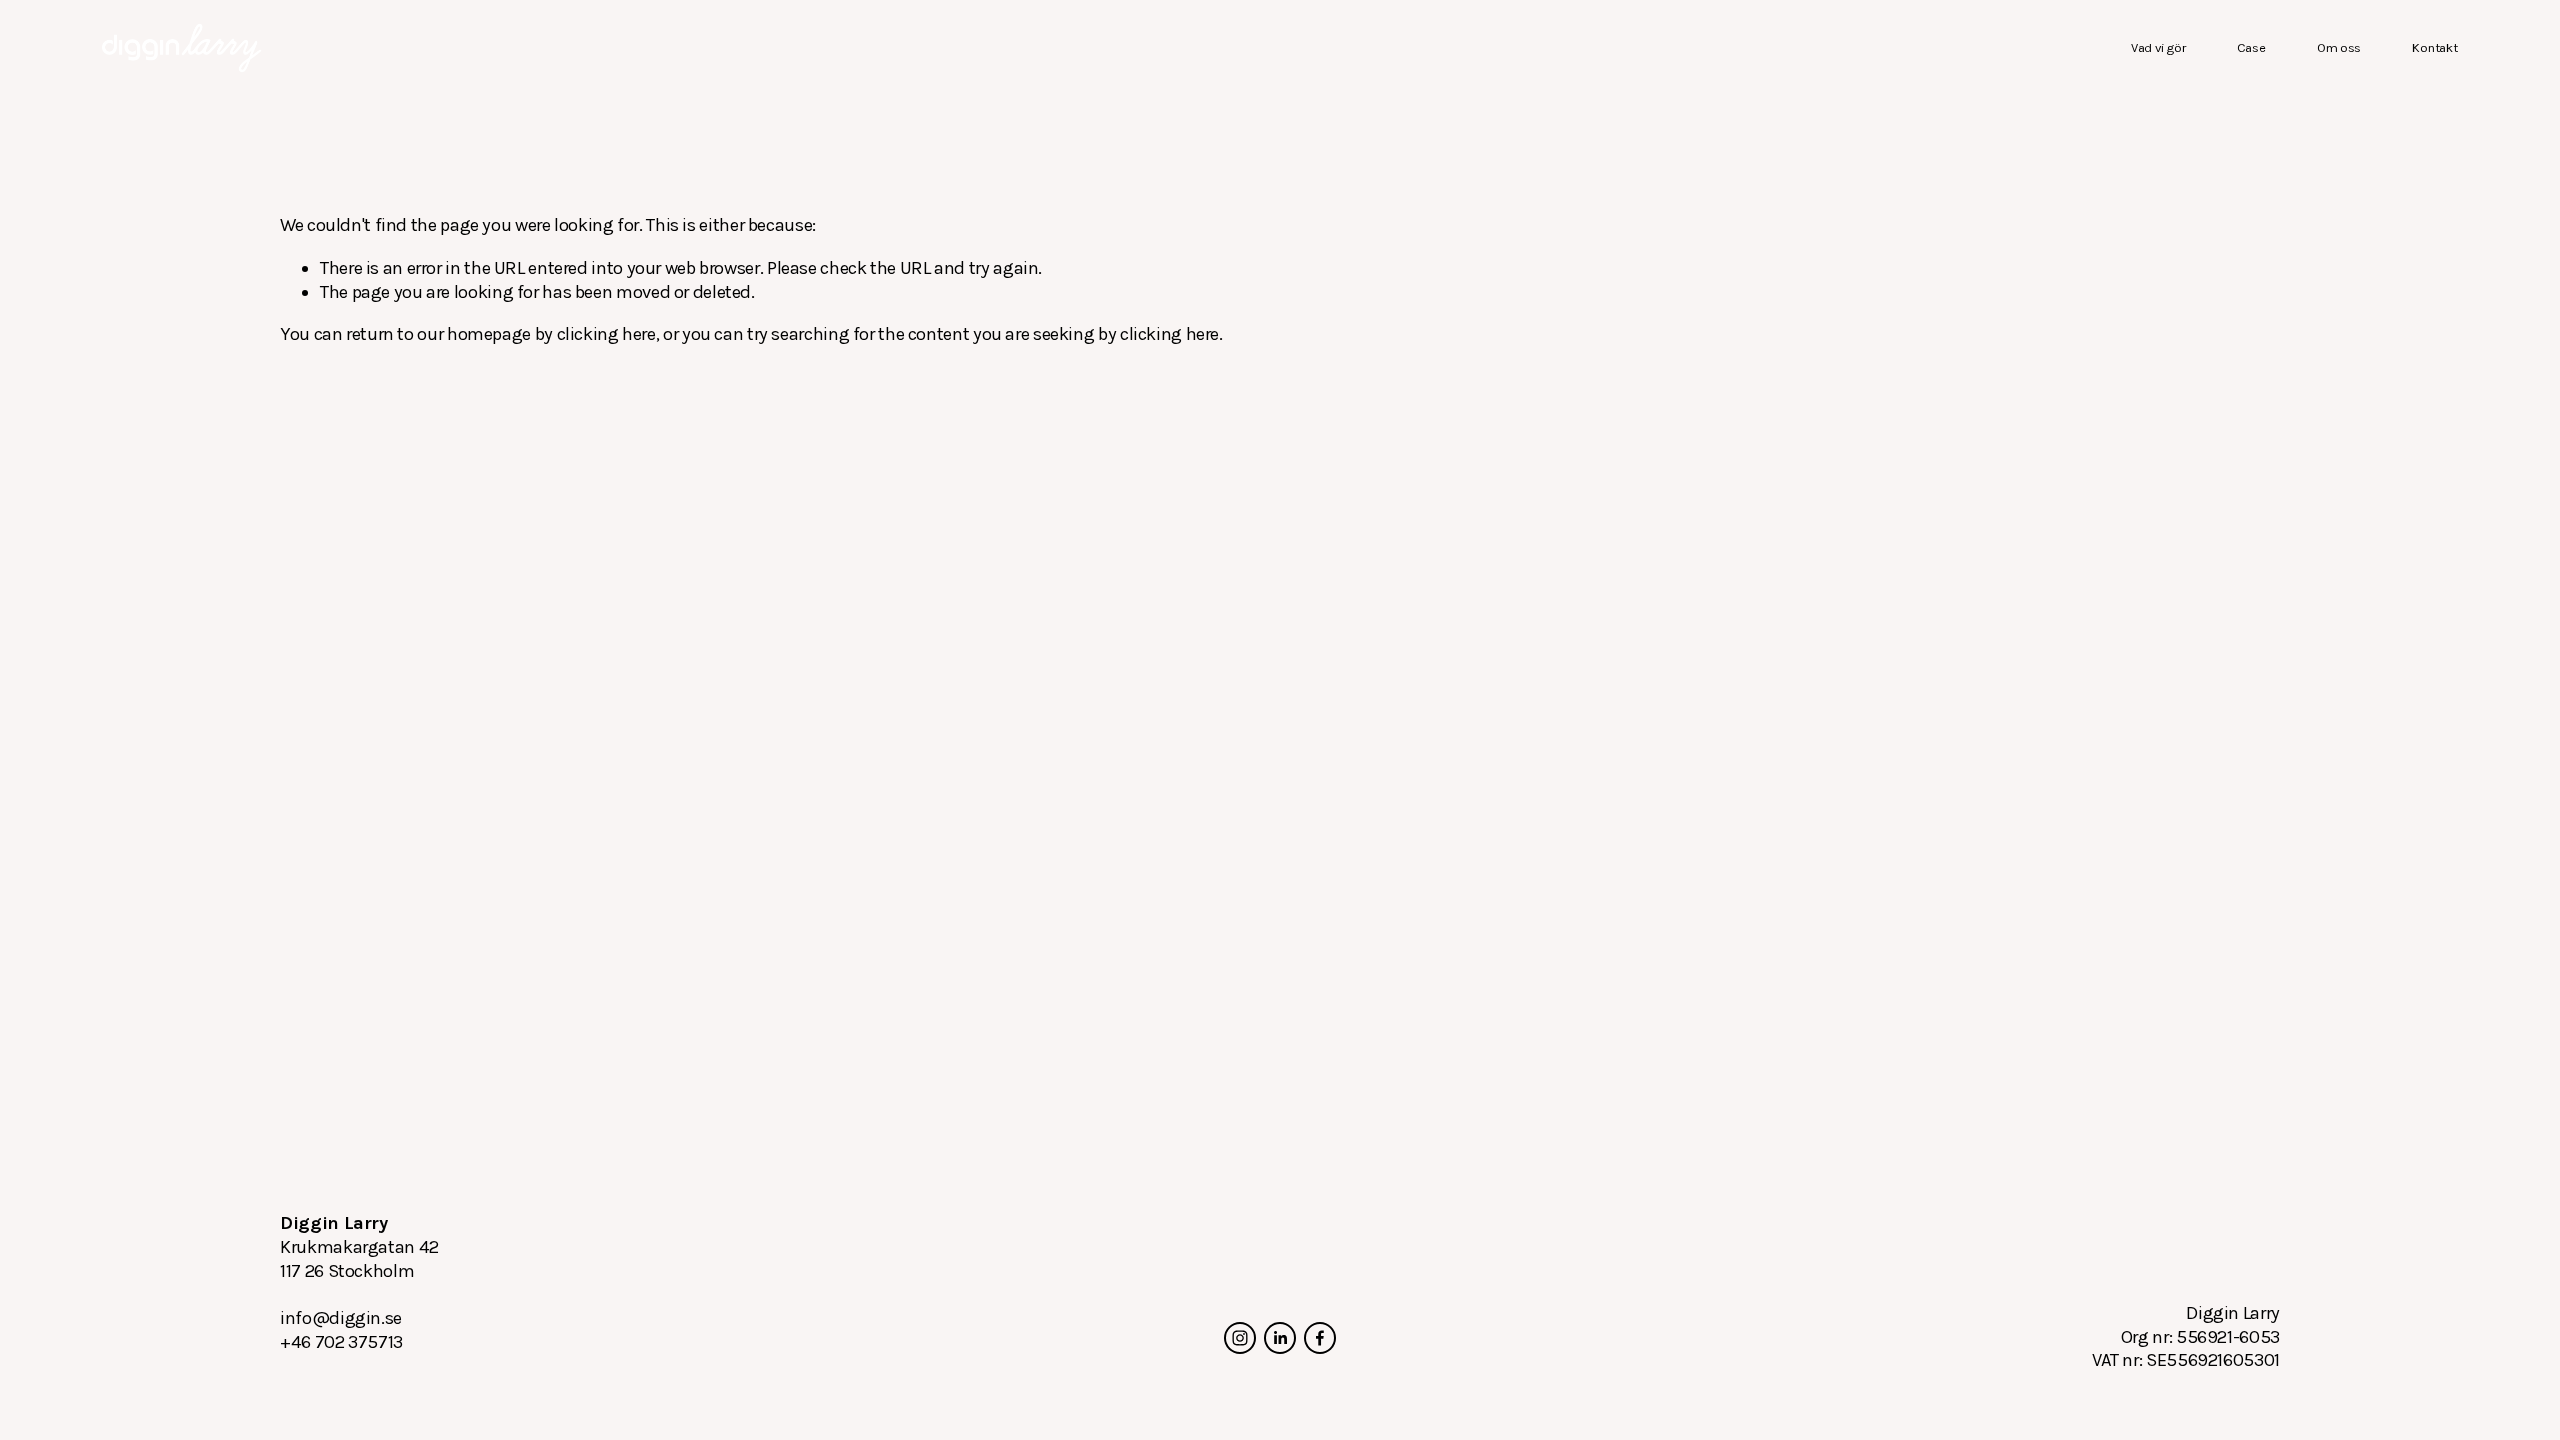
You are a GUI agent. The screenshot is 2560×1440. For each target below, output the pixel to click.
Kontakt (2434, 47)
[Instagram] (1240, 1338)
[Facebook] (1320, 1338)
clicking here (606, 334)
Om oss (2339, 47)
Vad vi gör (2158, 47)
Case (2251, 47)
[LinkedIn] (1280, 1338)
